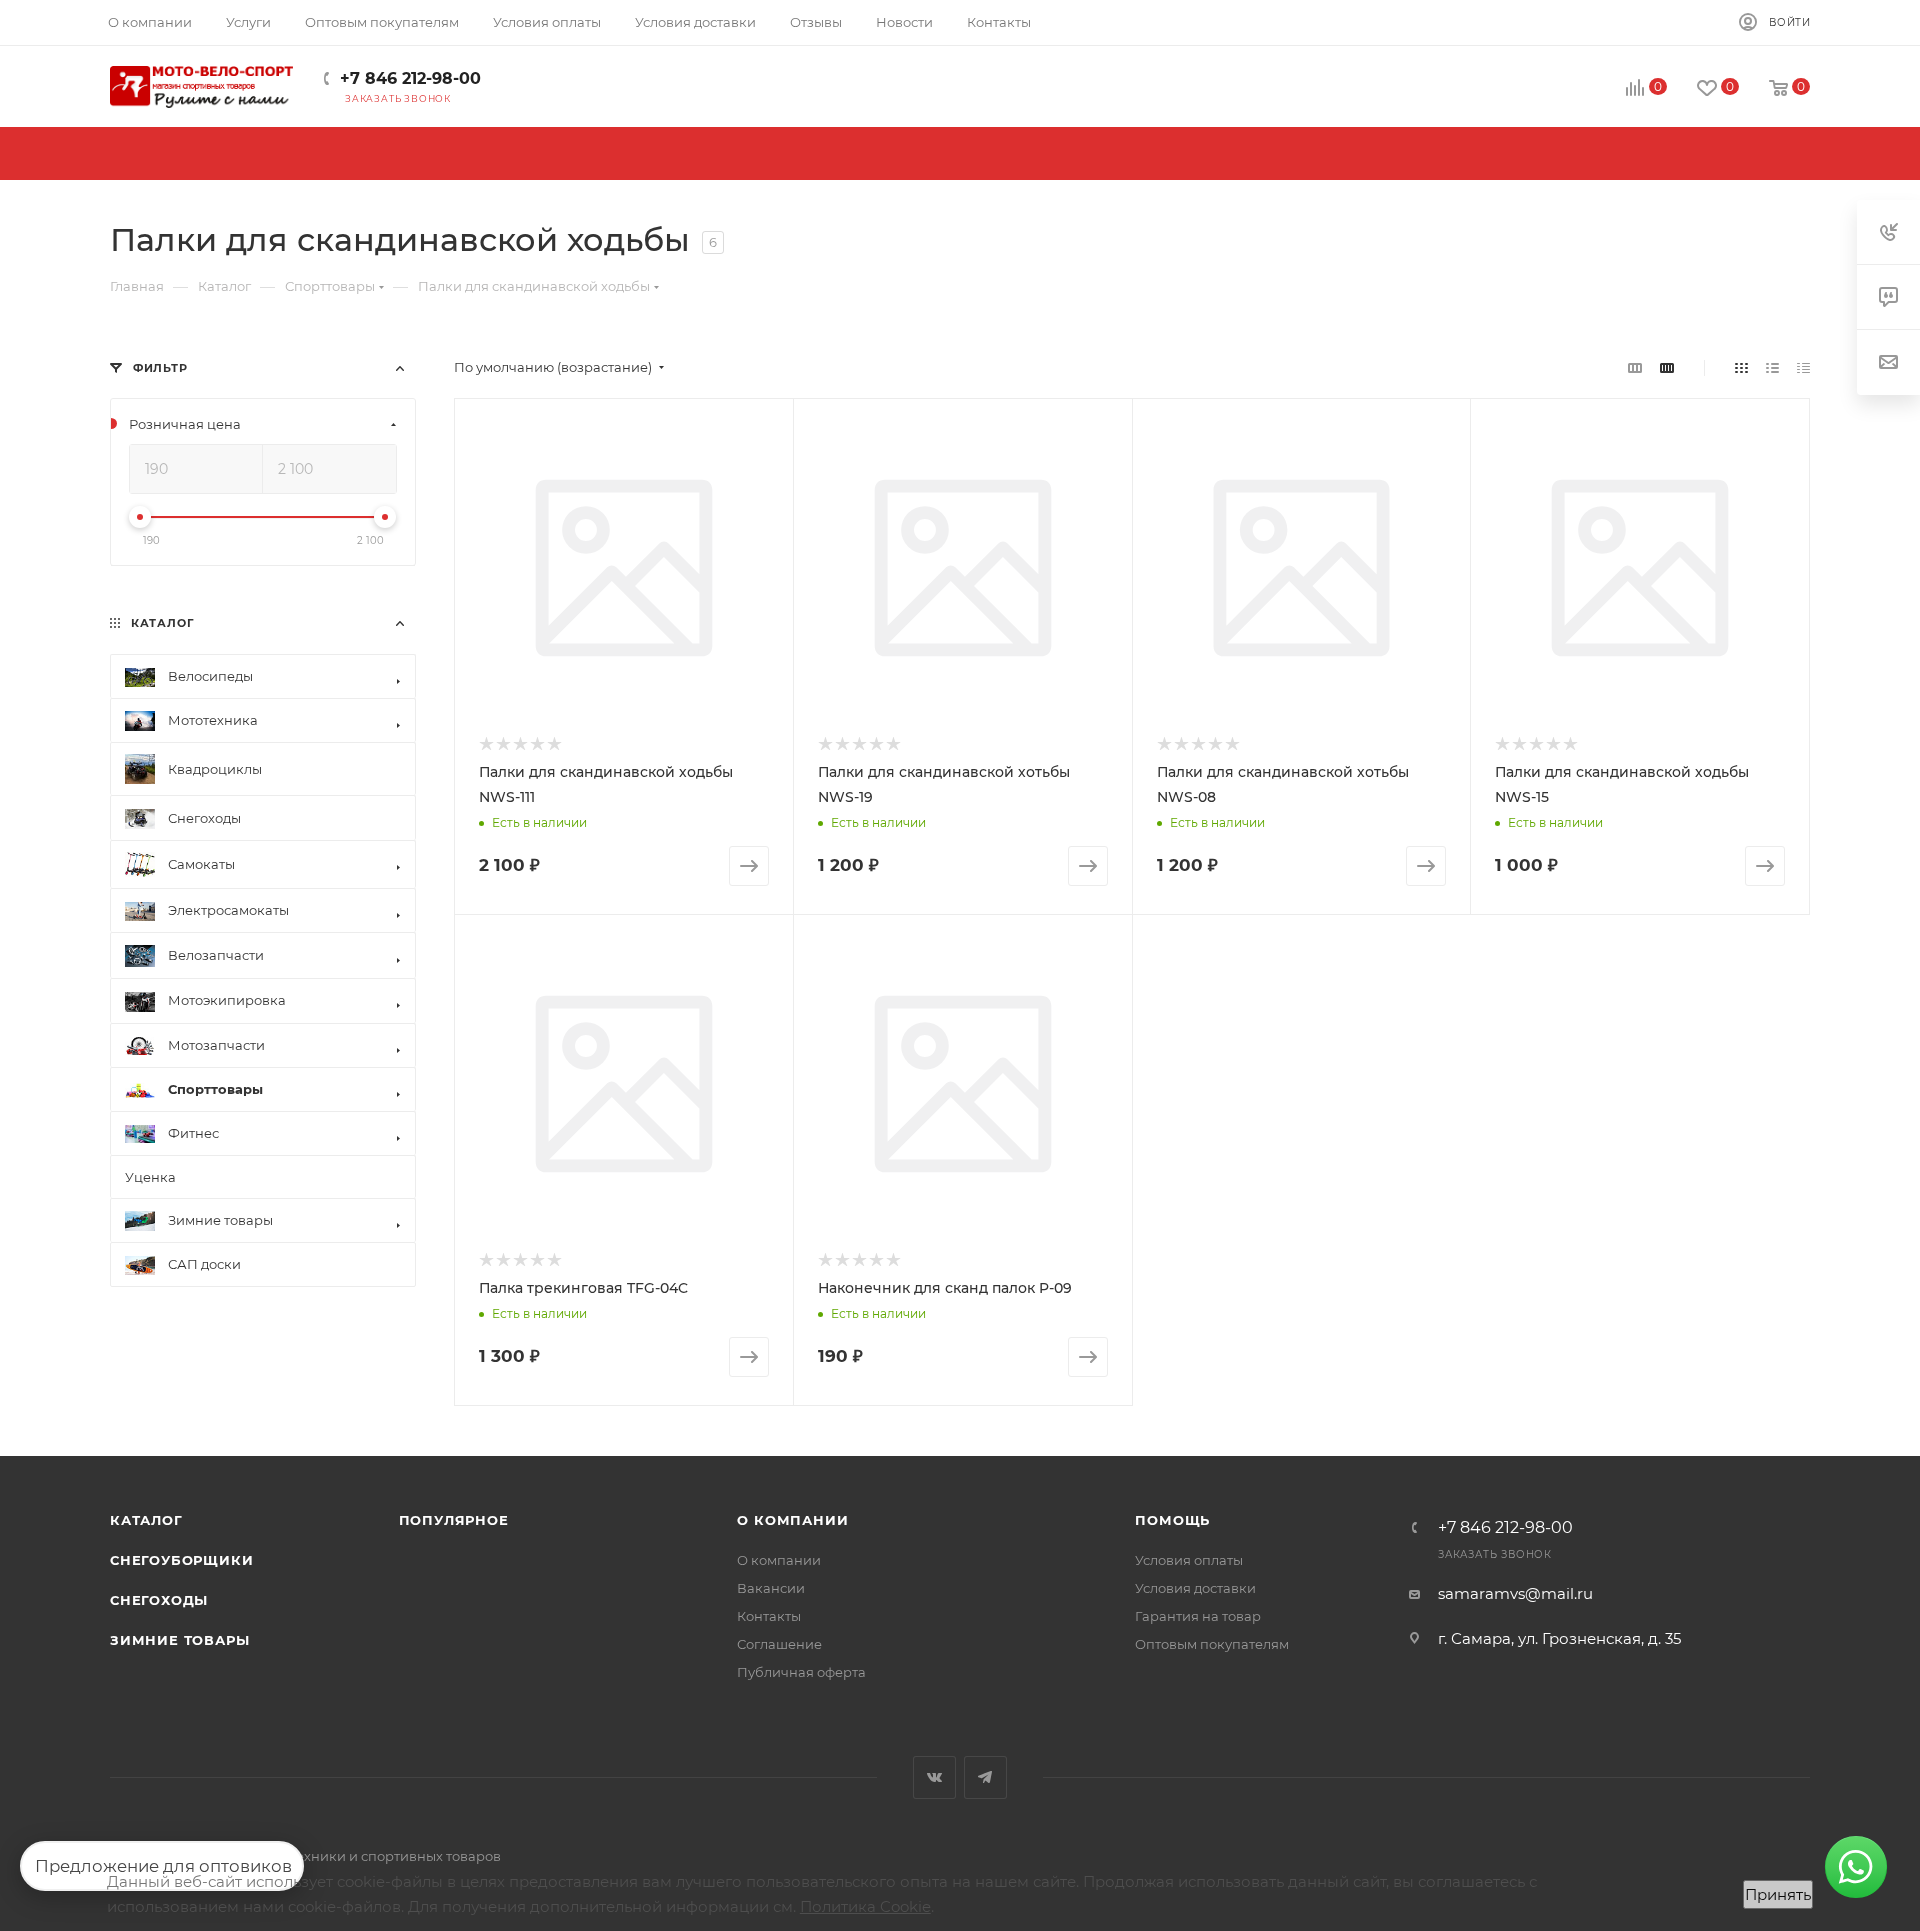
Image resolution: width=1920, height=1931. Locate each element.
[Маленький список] (1635, 367)
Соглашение (779, 1644)
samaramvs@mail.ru (1515, 1593)
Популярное (454, 1520)
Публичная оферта (801, 1672)
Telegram (985, 1777)
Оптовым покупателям (1212, 1644)
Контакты (769, 1616)
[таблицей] (1803, 367)
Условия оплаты (1189, 1560)
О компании (792, 1520)
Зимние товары (179, 1640)
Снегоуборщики (181, 1560)
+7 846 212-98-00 (410, 78)
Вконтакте (934, 1777)
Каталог (146, 1520)
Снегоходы (159, 1600)
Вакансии (771, 1588)
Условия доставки (1195, 1588)
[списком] (1772, 367)
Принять (1778, 1894)
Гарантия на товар (1198, 1616)
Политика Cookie (865, 1906)
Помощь (1172, 1520)
